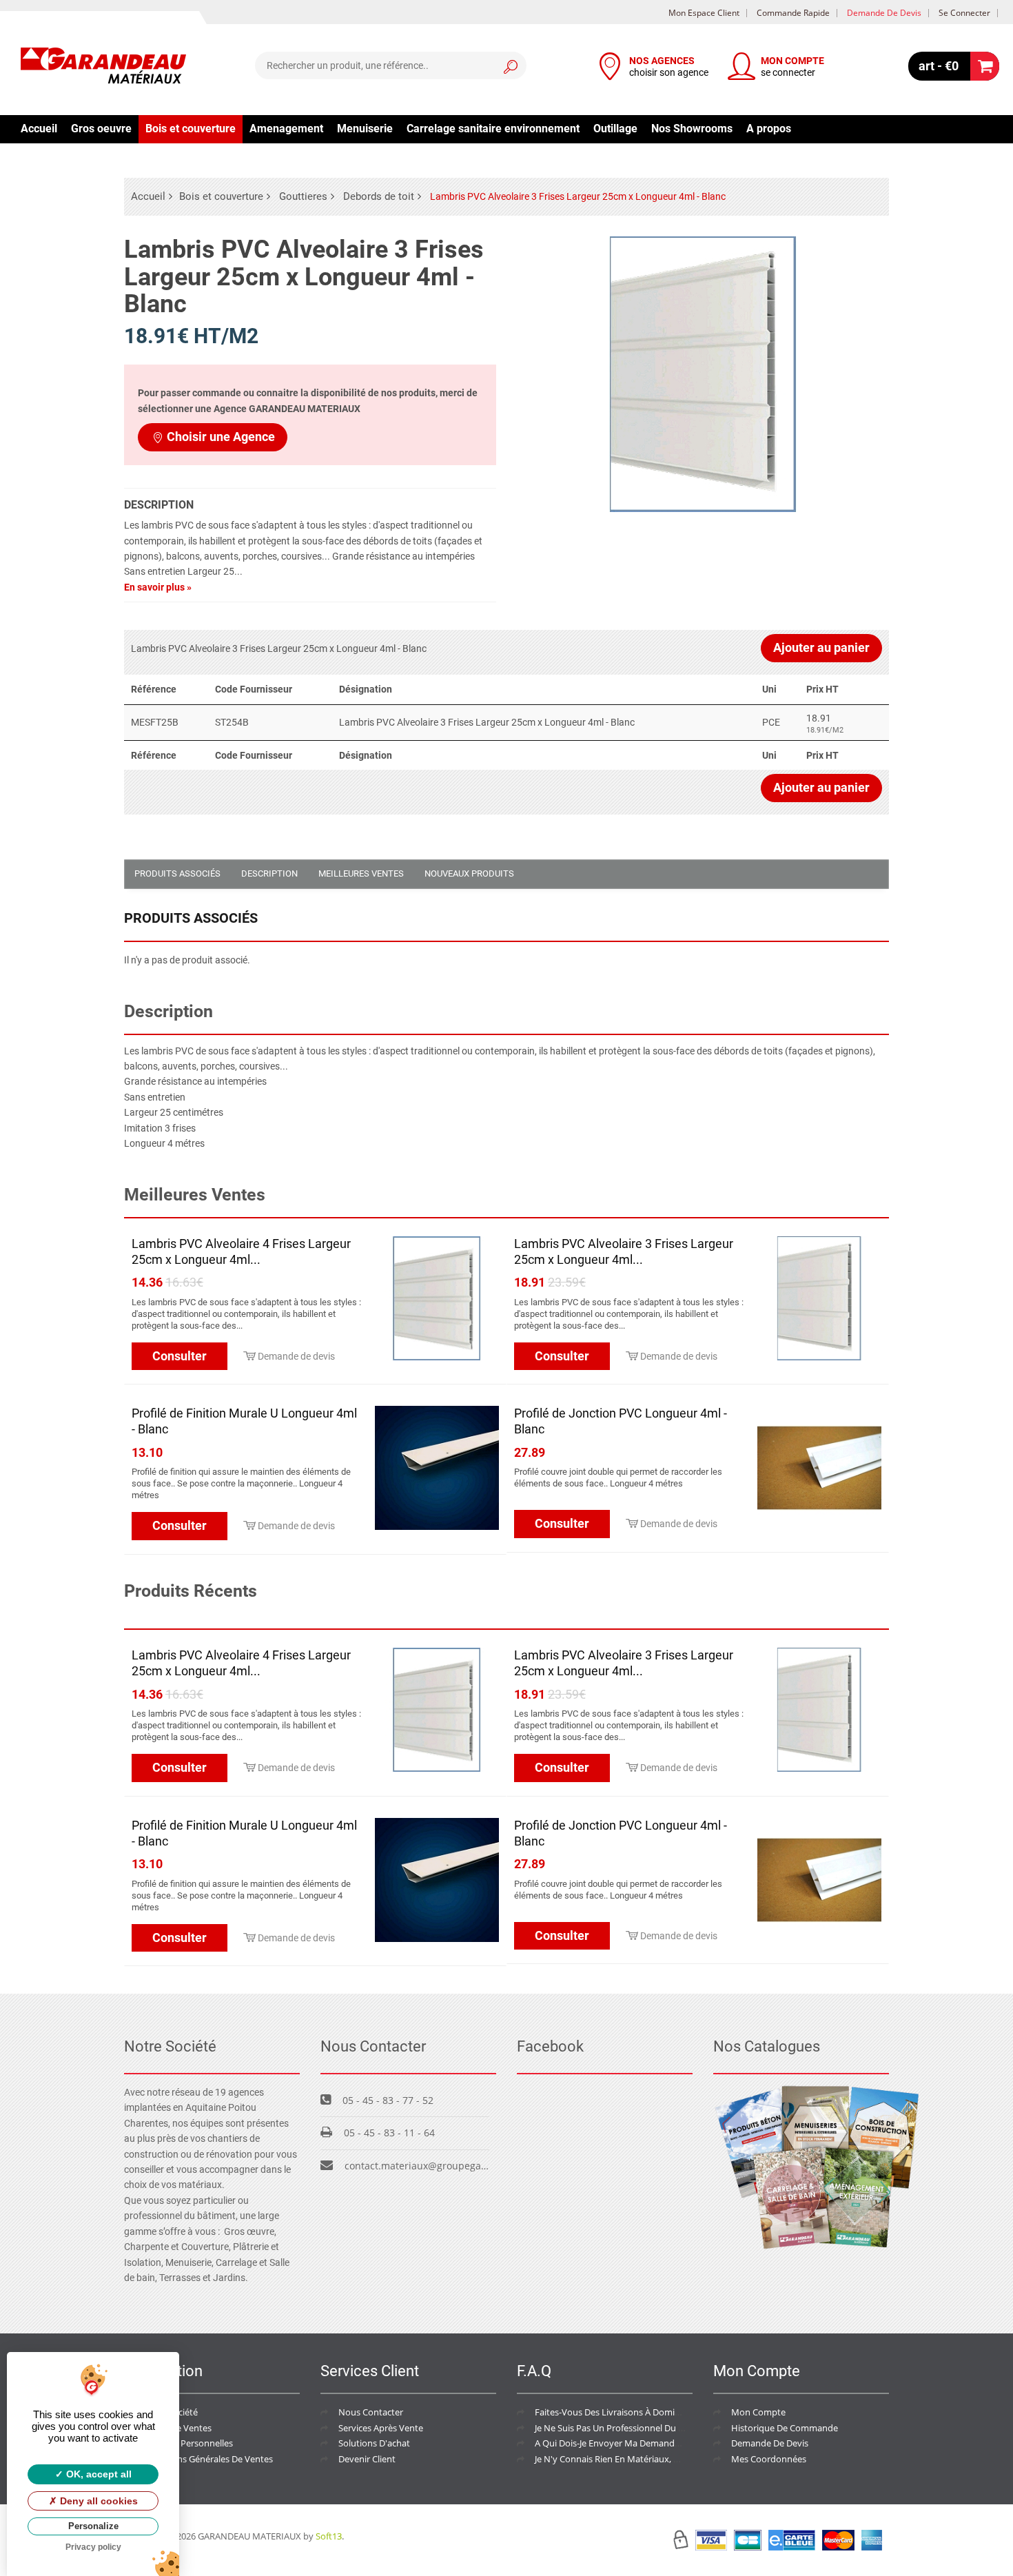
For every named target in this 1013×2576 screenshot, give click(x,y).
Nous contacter (371, 2412)
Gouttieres (303, 196)
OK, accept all (98, 2474)
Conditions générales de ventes (207, 2459)
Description (269, 873)
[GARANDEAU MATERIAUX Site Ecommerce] (103, 68)
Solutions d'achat (374, 2443)
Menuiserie (365, 129)
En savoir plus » (158, 587)
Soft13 (329, 2536)
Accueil (39, 129)
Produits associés (177, 873)
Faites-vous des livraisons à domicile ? (614, 2412)
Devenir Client (367, 2459)
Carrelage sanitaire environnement (493, 129)
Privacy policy (93, 2547)
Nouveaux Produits (469, 873)
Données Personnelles (187, 2443)
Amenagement (286, 129)
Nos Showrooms (692, 129)
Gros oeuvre (101, 129)
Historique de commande (785, 2428)
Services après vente (381, 2428)
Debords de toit (379, 196)
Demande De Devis (770, 2443)
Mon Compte (758, 2412)
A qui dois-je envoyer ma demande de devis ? (629, 2443)
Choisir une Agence (221, 437)
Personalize (93, 2526)
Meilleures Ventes (361, 873)
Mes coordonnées (769, 2459)
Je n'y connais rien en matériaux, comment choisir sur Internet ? (669, 2459)
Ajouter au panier (821, 647)
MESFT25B (155, 722)
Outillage (615, 129)
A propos (769, 129)
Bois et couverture (191, 129)
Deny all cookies (98, 2501)
